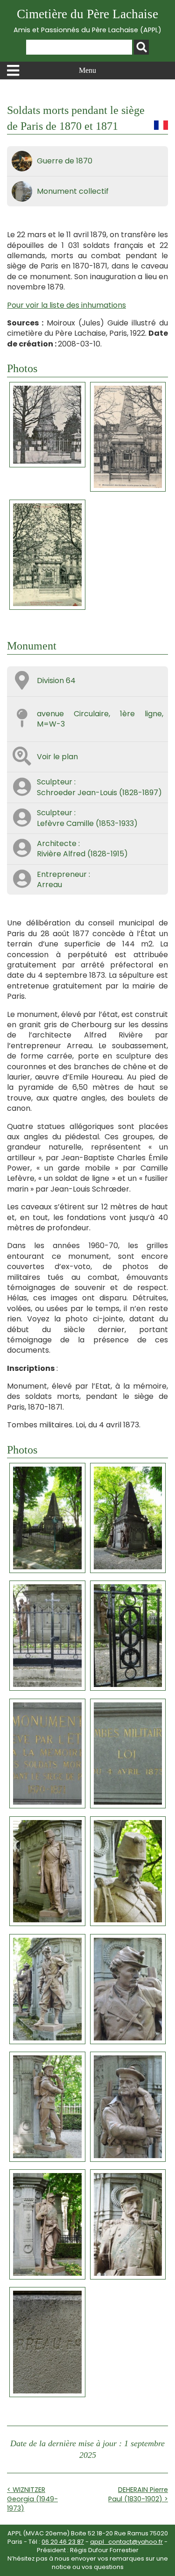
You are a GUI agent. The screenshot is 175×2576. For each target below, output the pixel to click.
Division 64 (56, 681)
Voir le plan (57, 757)
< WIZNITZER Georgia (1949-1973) (32, 2499)
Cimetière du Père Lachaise (87, 21)
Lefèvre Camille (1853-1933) (87, 823)
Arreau (49, 885)
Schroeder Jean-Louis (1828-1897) (99, 793)
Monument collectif (73, 191)
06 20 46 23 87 (63, 2542)
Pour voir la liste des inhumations (66, 305)
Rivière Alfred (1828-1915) (82, 854)
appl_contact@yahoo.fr (126, 2542)
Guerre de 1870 (65, 161)
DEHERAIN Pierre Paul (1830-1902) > (138, 2494)
